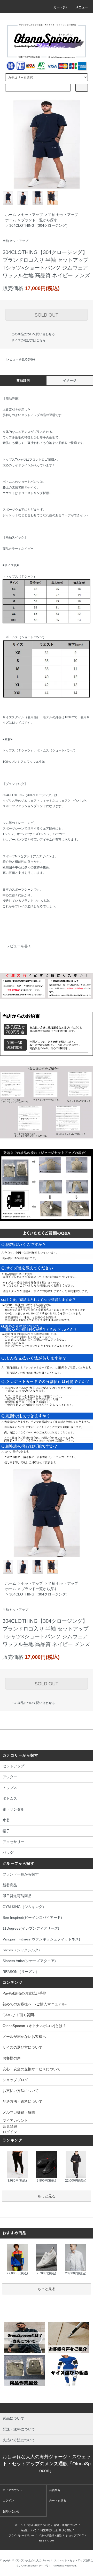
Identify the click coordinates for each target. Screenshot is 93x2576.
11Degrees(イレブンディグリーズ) (31, 1928)
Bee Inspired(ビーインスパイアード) (32, 1918)
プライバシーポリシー (21, 2535)
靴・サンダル (13, 1809)
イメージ (70, 381)
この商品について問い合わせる (33, 334)
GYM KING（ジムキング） (24, 1907)
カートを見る (58, 2501)
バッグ (8, 1853)
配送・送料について (66, 2525)
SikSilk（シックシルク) (21, 1950)
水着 (6, 1820)
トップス (10, 1788)
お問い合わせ (11, 2511)
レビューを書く (19, 946)
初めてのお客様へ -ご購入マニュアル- (35, 2004)
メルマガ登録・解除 (19, 2112)
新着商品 (10, 1885)
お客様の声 (12, 2058)
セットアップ (32, 215)
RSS (42, 2541)
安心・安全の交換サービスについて (32, 2069)
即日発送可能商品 (17, 1896)
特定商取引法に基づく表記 (56, 2530)
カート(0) (60, 7)
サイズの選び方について (22, 2047)
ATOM (50, 2541)
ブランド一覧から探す (39, 220)
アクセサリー (13, 1842)
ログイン (10, 2132)
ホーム (11, 215)
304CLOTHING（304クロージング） (39, 225)
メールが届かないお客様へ (24, 2037)
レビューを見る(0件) (21, 359)
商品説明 (23, 381)
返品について (29, 2530)
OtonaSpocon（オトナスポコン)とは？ (34, 2026)
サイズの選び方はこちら (28, 340)
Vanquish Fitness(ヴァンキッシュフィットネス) (41, 1939)
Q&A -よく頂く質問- (19, 2015)
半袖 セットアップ (63, 215)
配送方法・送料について (22, 2101)
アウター (10, 1777)
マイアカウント (15, 2121)
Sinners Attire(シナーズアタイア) (29, 1961)
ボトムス (10, 1798)
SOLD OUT (47, 315)
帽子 (6, 1831)
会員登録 (10, 2126)
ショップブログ (15, 2080)
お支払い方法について (21, 2091)
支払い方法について (38, 2525)
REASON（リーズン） (21, 1972)
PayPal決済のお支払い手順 (25, 1993)
